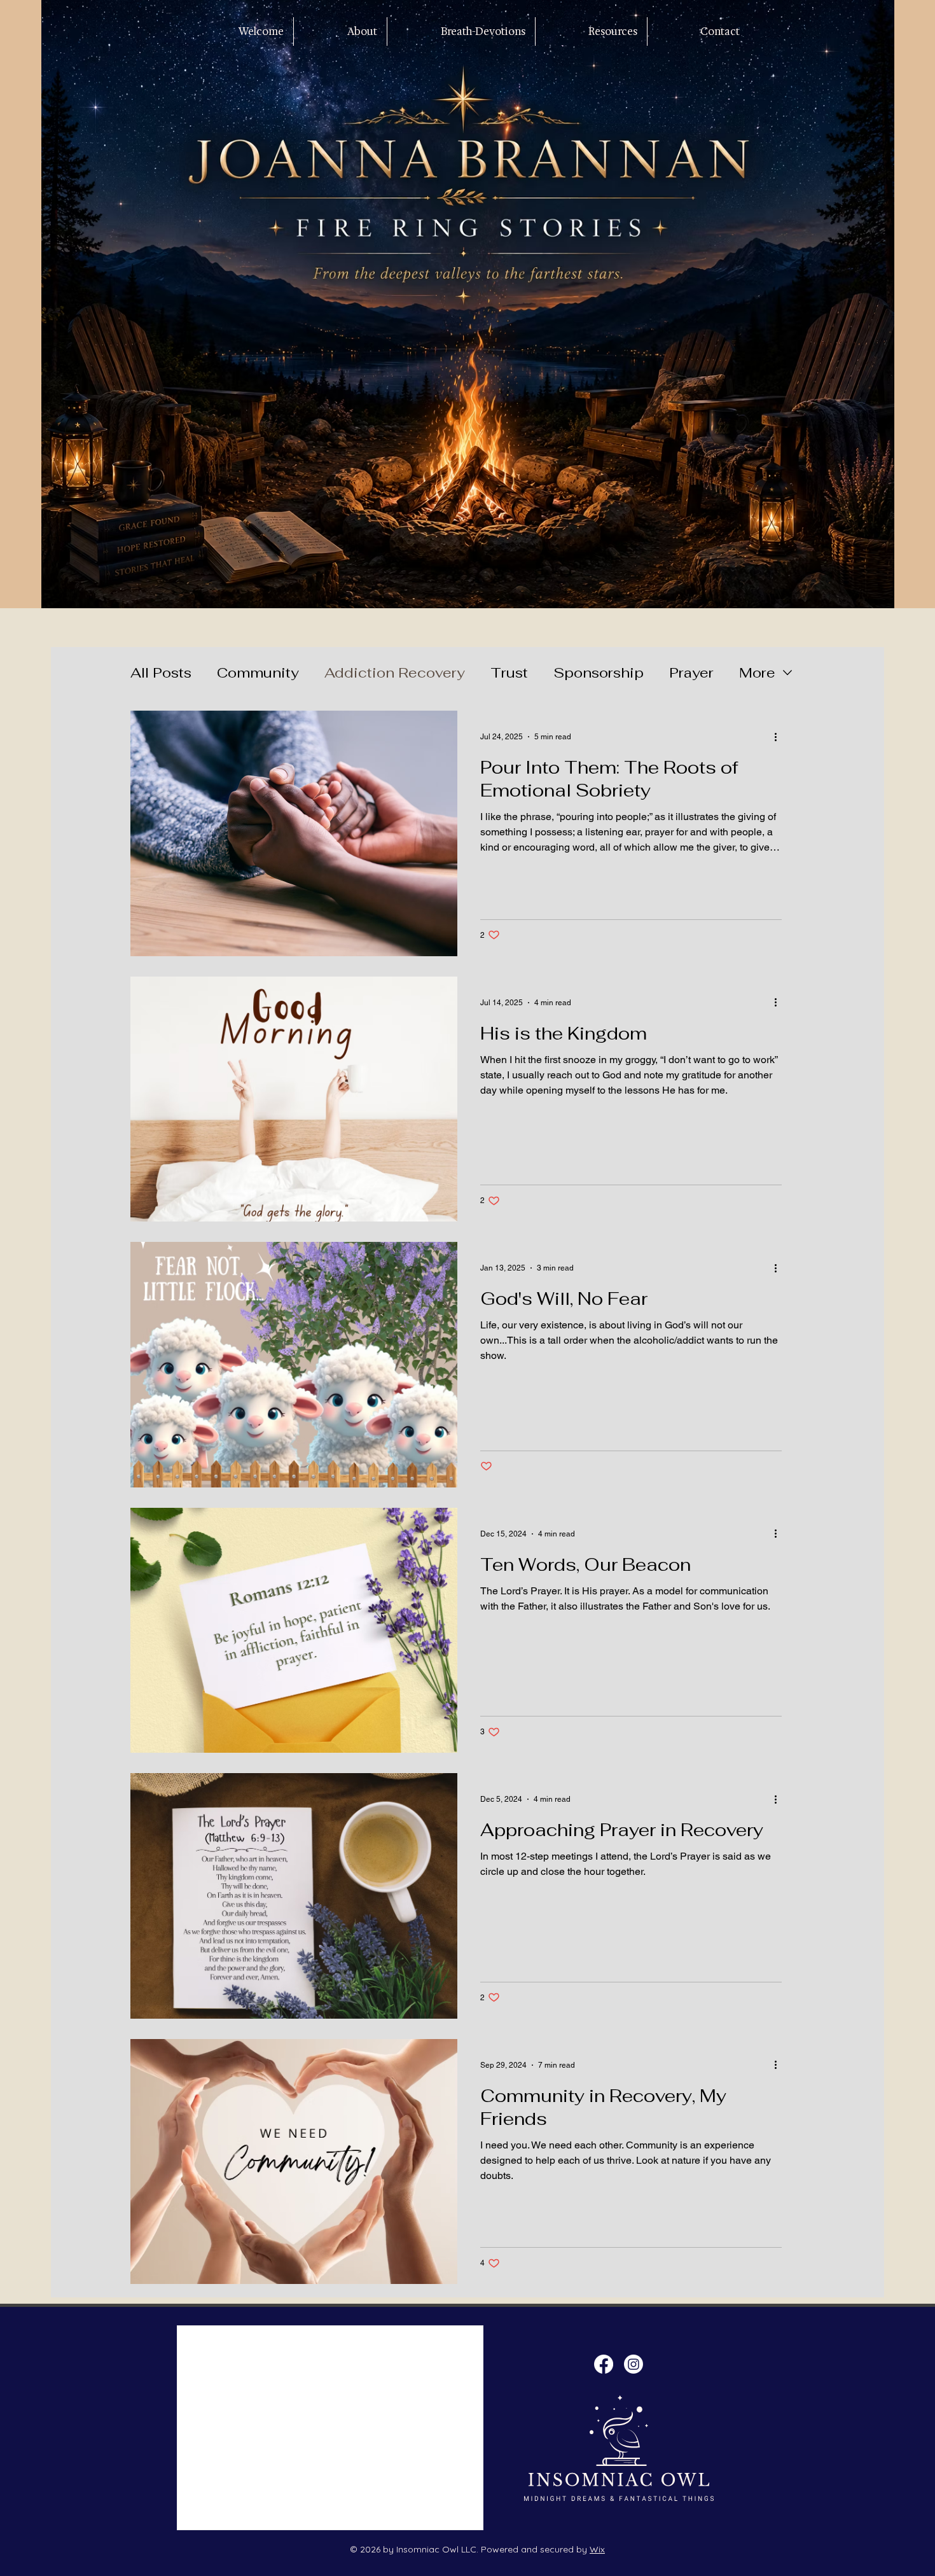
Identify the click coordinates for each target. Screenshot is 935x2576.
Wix (597, 2549)
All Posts (161, 672)
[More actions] (780, 737)
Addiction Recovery (395, 672)
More (757, 672)
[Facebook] (604, 2364)
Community (258, 672)
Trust (509, 672)
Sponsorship (599, 672)
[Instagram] (634, 2364)
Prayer (691, 672)
